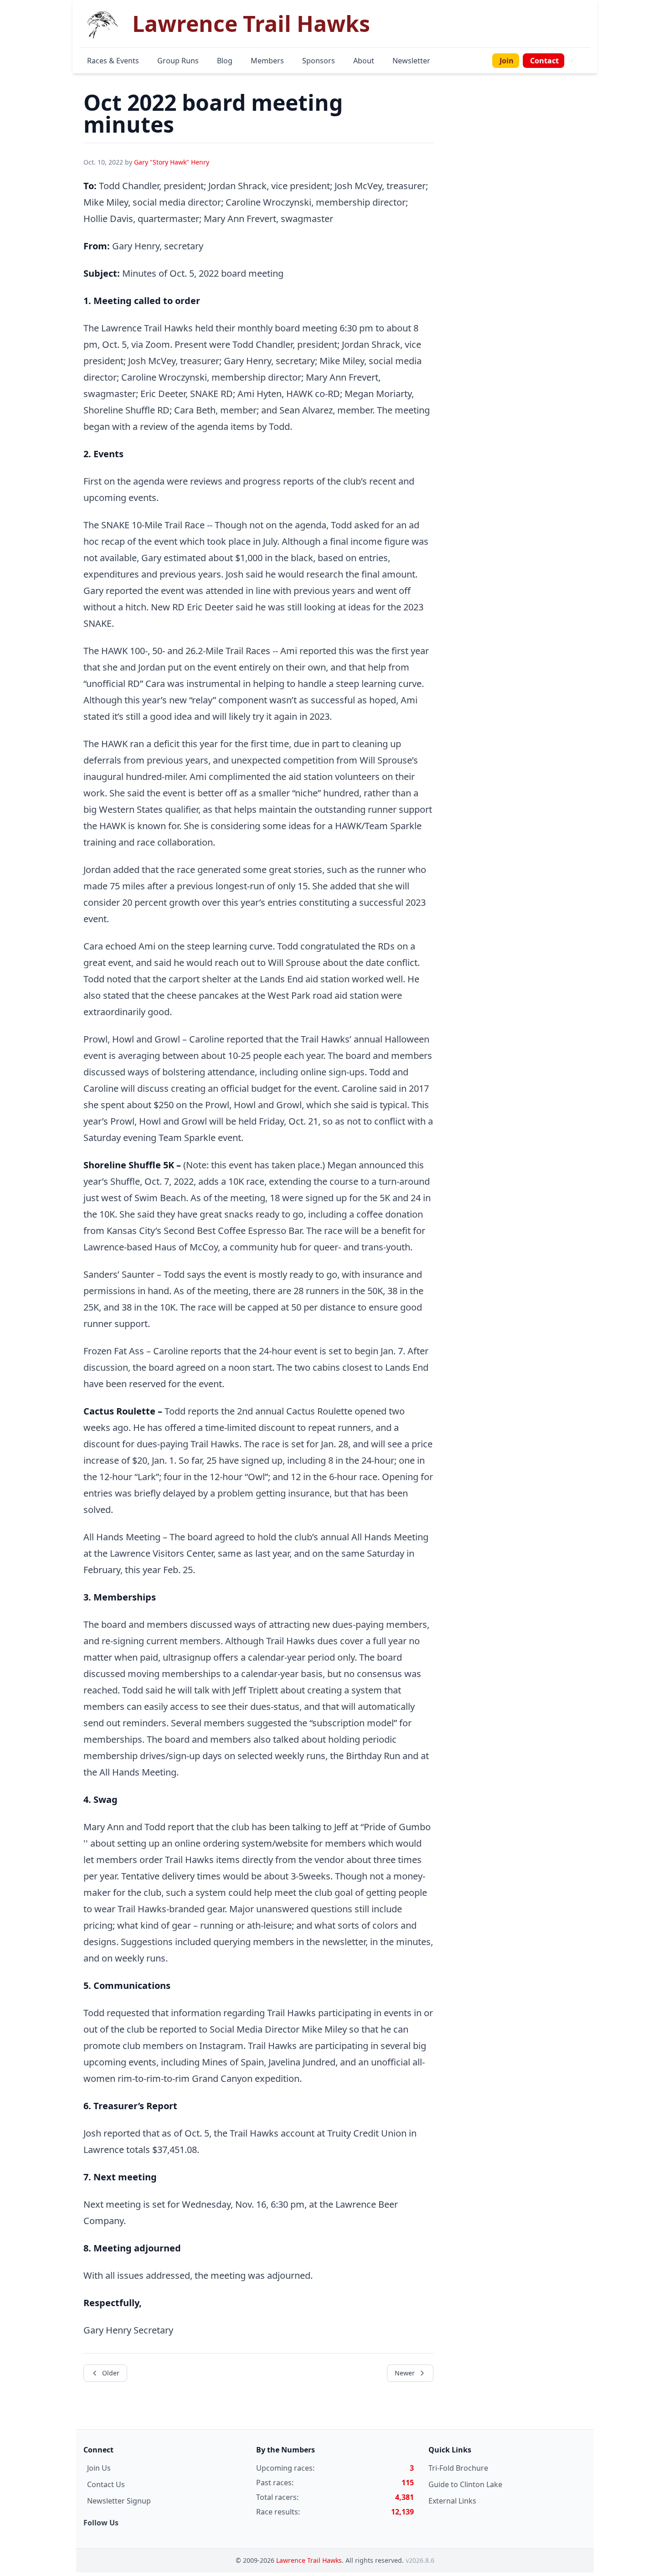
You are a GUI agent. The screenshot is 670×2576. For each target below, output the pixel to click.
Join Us (99, 2468)
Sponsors (319, 61)
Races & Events (113, 61)
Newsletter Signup (119, 2501)
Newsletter (411, 61)
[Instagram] (583, 61)
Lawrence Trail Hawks (309, 2560)
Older (111, 2373)
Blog (225, 61)
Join (507, 61)
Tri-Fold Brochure (458, 2468)
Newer (405, 2373)
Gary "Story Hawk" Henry (172, 162)
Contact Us (106, 2484)
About (364, 61)
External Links (452, 2501)
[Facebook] (577, 61)
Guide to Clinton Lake (465, 2484)
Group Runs (178, 61)
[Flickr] (588, 61)
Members (267, 61)
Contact (544, 61)
